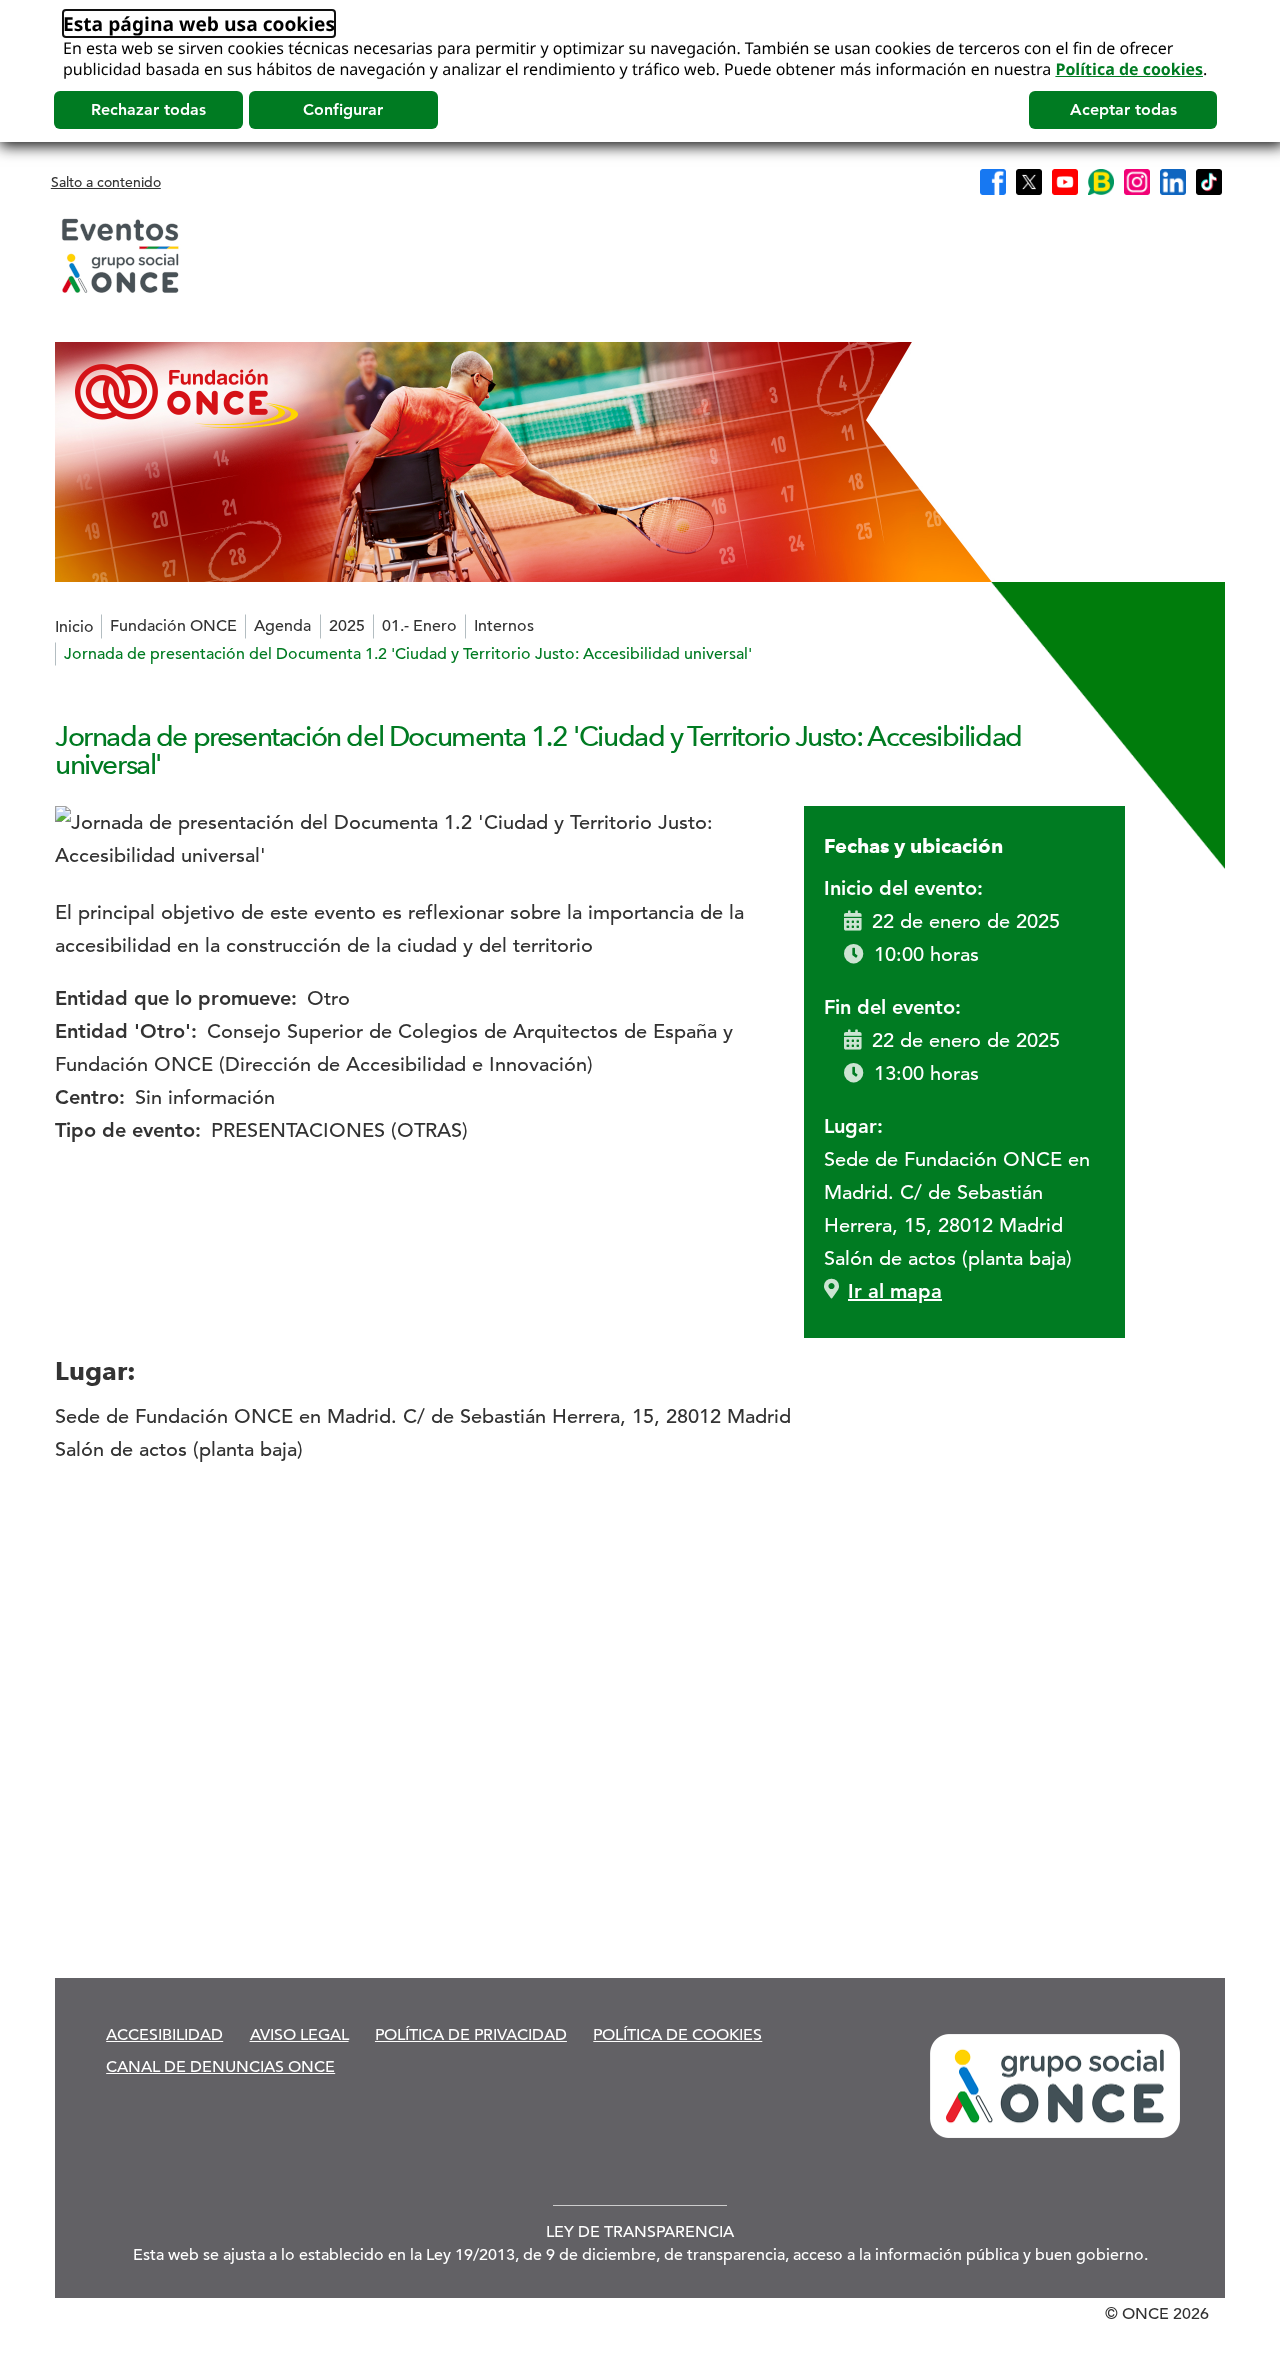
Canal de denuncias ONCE (220, 2067)
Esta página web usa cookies (199, 23)
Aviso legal (299, 2035)
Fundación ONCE (173, 626)
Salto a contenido (106, 182)
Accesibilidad (164, 2035)
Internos (504, 626)
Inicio (74, 627)
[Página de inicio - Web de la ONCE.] (120, 255)
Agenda (282, 626)
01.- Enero (419, 626)
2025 (347, 626)
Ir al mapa (895, 1291)
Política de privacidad (471, 2035)
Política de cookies (1129, 69)
